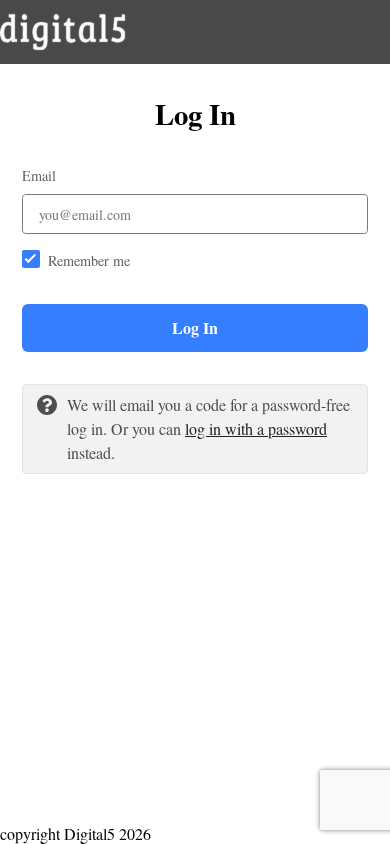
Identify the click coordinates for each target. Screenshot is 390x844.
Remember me (89, 260)
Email (39, 175)
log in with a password (256, 428)
